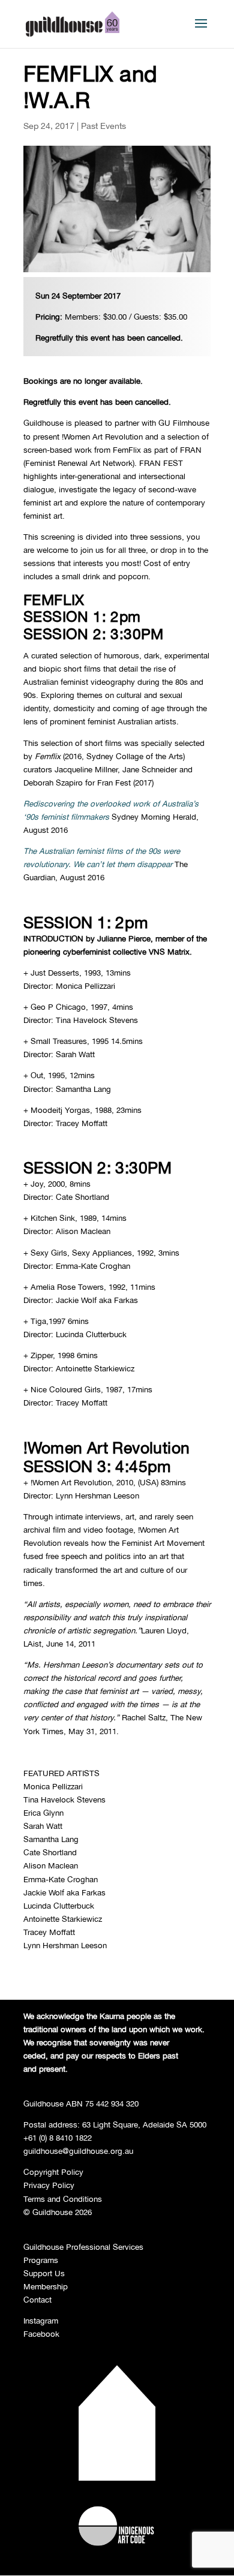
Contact (37, 2300)
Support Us (44, 2273)
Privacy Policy (49, 2185)
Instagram (41, 2321)
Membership (46, 2286)
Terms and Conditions (63, 2199)
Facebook (41, 2334)
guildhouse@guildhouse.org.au (78, 2151)
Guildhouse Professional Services (83, 2247)
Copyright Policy (53, 2172)
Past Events (103, 126)
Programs (41, 2260)
